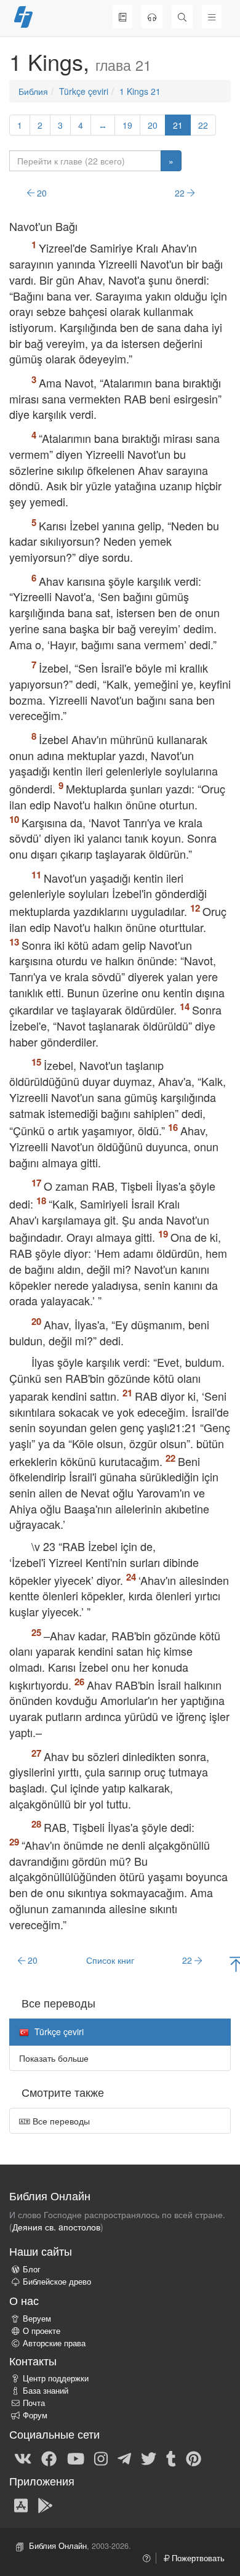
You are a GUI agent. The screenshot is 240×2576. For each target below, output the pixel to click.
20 (153, 125)
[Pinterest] (194, 2458)
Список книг (110, 1960)
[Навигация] (212, 17)
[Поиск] (182, 17)
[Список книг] (122, 17)
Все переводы (60, 2121)
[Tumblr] (171, 2458)
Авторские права (54, 2343)
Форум (35, 2415)
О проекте (42, 2331)
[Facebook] (49, 2458)
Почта (34, 2403)
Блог (32, 2269)
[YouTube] (76, 2458)
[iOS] (21, 2505)
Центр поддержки (56, 2378)
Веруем (37, 2319)
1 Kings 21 (140, 91)
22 (203, 125)
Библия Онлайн (58, 2546)
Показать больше (54, 2058)
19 (127, 125)
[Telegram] (124, 2458)
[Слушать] (152, 17)
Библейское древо (57, 2282)
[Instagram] (101, 2458)
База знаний (46, 2391)
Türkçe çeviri (84, 91)
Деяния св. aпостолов (56, 2227)
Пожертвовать (197, 2558)
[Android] (45, 2505)
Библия (33, 91)
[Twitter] (149, 2458)
